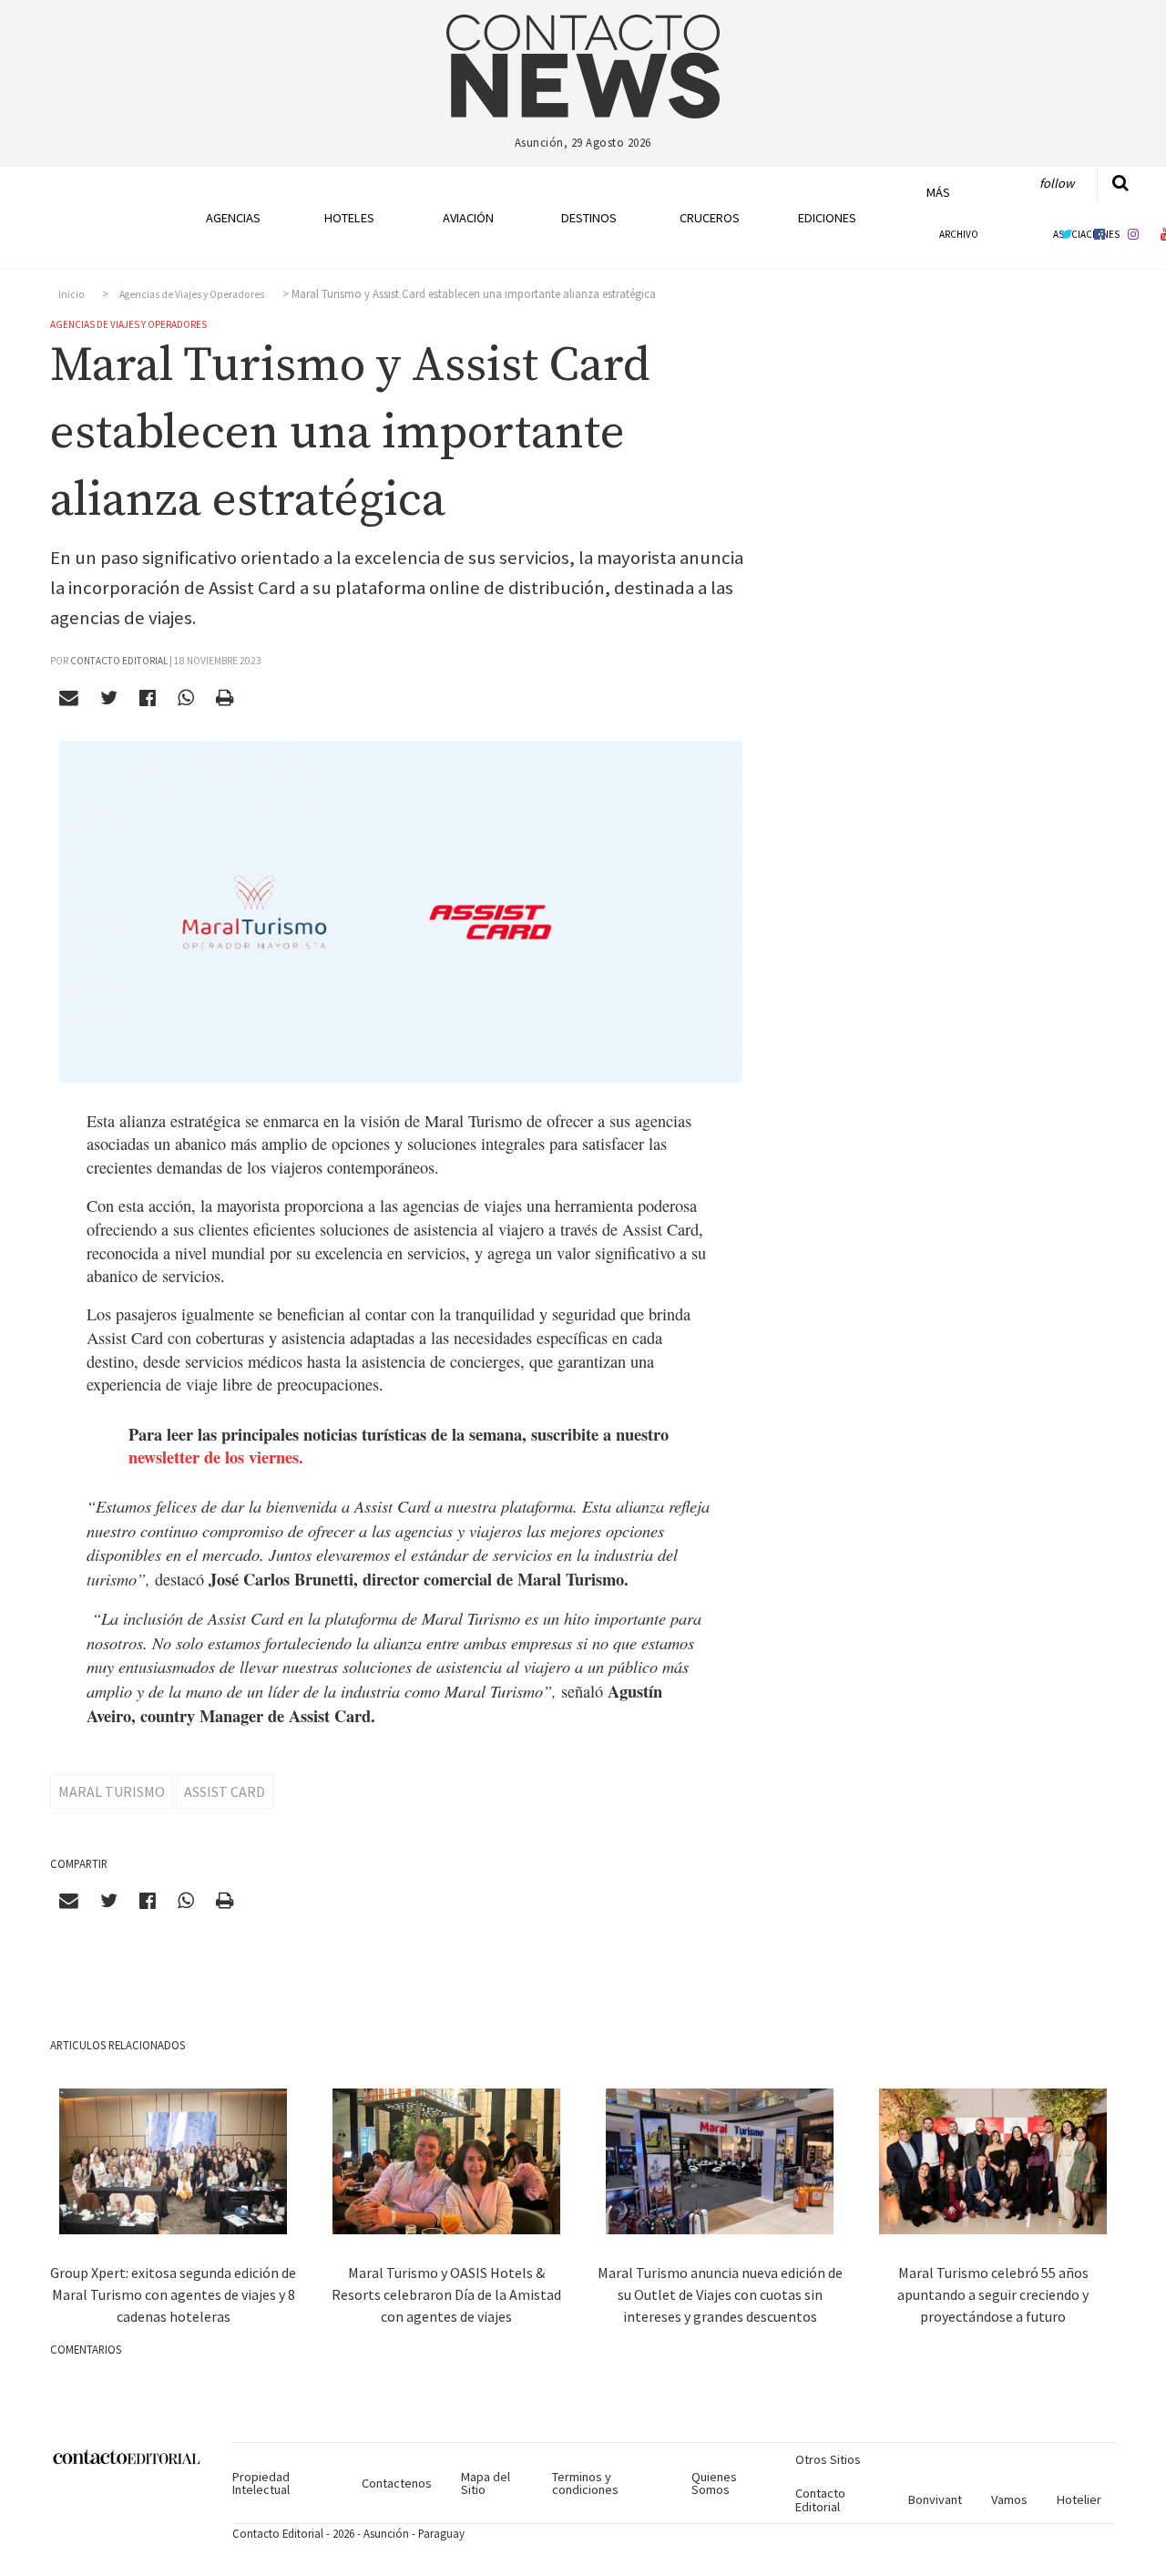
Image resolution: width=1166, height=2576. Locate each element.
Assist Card (225, 1791)
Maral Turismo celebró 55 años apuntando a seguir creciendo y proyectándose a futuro (993, 2294)
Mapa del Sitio (486, 2483)
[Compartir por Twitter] (109, 698)
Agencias (233, 218)
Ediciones (827, 218)
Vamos (1009, 2499)
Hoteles (349, 218)
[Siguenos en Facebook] (1100, 234)
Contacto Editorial (820, 2499)
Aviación (468, 218)
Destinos (589, 218)
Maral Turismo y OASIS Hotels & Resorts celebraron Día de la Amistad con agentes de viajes (446, 2294)
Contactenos (397, 2483)
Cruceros (709, 218)
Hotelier (1079, 2499)
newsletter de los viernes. (216, 1457)
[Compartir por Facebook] (148, 698)
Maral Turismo (112, 1791)
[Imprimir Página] (224, 698)
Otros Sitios (828, 2459)
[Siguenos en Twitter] (1066, 234)
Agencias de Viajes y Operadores (192, 294)
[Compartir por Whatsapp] (185, 698)
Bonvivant (935, 2499)
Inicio (72, 294)
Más (938, 192)
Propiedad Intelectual (261, 2483)
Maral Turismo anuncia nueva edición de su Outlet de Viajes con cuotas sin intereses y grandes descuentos (720, 2294)
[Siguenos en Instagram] (1133, 234)
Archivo (959, 234)
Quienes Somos (714, 2483)
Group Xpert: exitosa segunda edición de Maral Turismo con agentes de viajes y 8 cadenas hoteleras (173, 2294)
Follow (1057, 183)
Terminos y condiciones (585, 2483)
